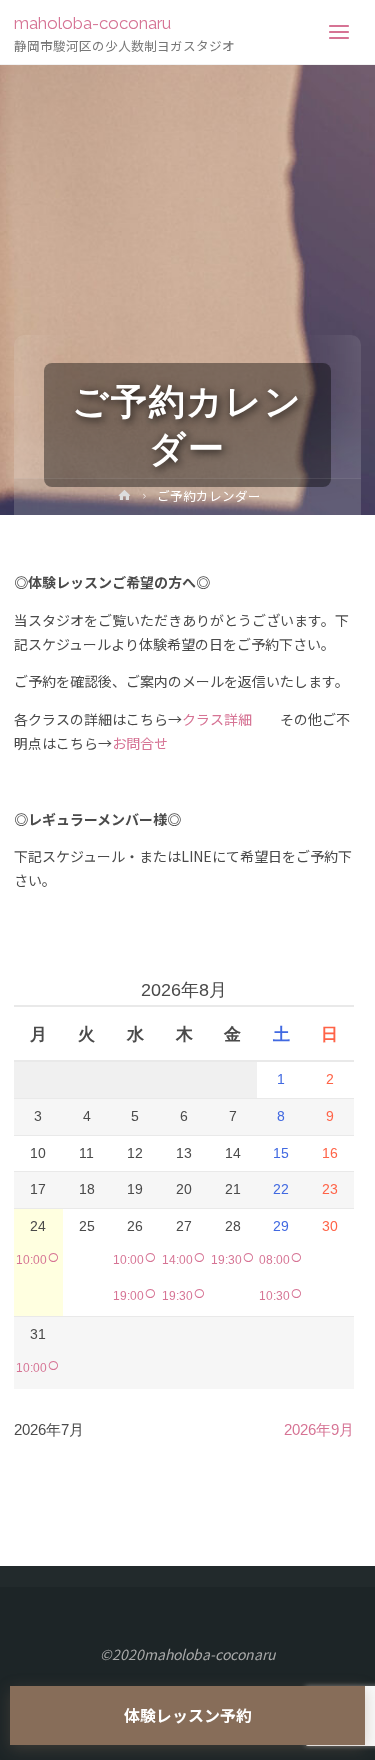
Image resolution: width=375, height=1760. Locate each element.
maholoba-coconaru (92, 23)
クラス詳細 (217, 719)
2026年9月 (319, 1429)
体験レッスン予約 (188, 1715)
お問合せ (140, 743)
